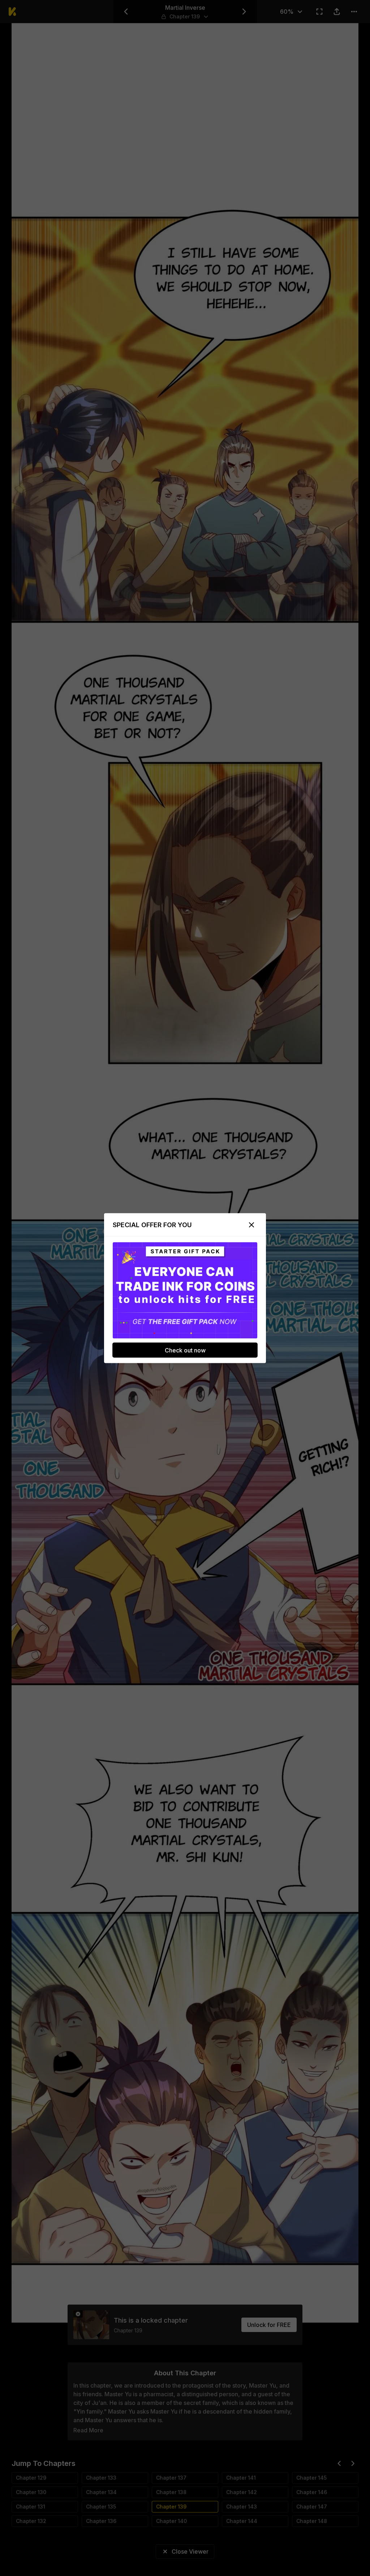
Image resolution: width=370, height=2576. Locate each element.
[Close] (251, 1225)
